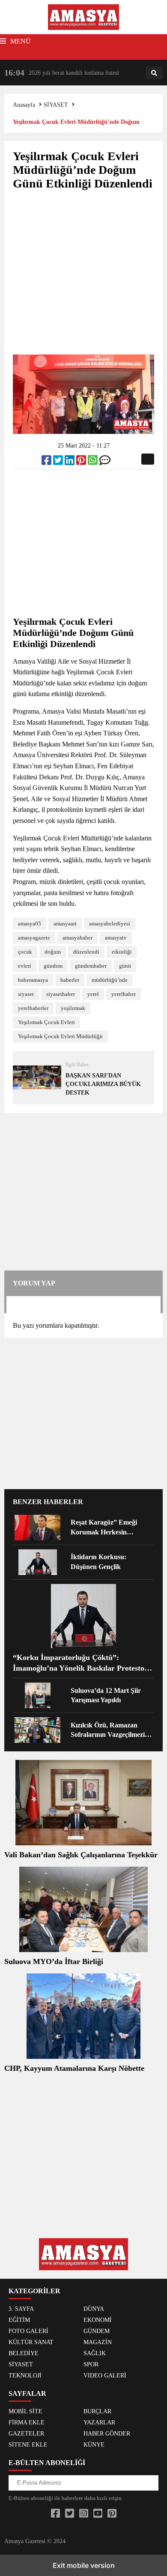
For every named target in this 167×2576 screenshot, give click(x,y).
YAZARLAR (99, 2422)
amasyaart (65, 924)
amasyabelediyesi (110, 924)
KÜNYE (94, 2445)
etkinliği (122, 952)
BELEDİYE (24, 2353)
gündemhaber (91, 966)
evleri (25, 966)
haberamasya (33, 980)
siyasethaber (61, 994)
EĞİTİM (19, 2320)
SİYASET (56, 105)
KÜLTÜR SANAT (31, 2342)
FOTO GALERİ (28, 2331)
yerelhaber (124, 994)
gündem (53, 966)
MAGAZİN (98, 2342)
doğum (53, 952)
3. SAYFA (21, 2309)
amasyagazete (34, 938)
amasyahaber (78, 938)
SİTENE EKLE (28, 2445)
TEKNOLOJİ (25, 2375)
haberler (70, 980)
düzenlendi (86, 952)
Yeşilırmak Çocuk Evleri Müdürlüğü (60, 1036)
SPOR (91, 2364)
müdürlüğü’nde (110, 980)
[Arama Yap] (154, 73)
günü (125, 966)
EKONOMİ (98, 2320)
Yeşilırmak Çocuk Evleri (46, 1022)
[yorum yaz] (105, 462)
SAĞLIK (95, 2353)
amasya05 (30, 924)
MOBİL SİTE (25, 2411)
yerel (93, 994)
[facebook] (47, 462)
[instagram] (84, 2514)
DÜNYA (94, 2309)
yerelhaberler (33, 1008)
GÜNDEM (97, 2331)
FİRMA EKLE (27, 2422)
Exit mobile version (84, 2565)
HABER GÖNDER (107, 2434)
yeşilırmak (73, 1008)
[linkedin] (70, 462)
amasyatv (116, 938)
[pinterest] (82, 462)
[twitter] (59, 462)
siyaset (26, 994)
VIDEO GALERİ (105, 2375)
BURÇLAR (97, 2411)
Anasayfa (24, 105)
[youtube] (98, 2514)
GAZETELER (26, 2434)
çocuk (25, 952)
